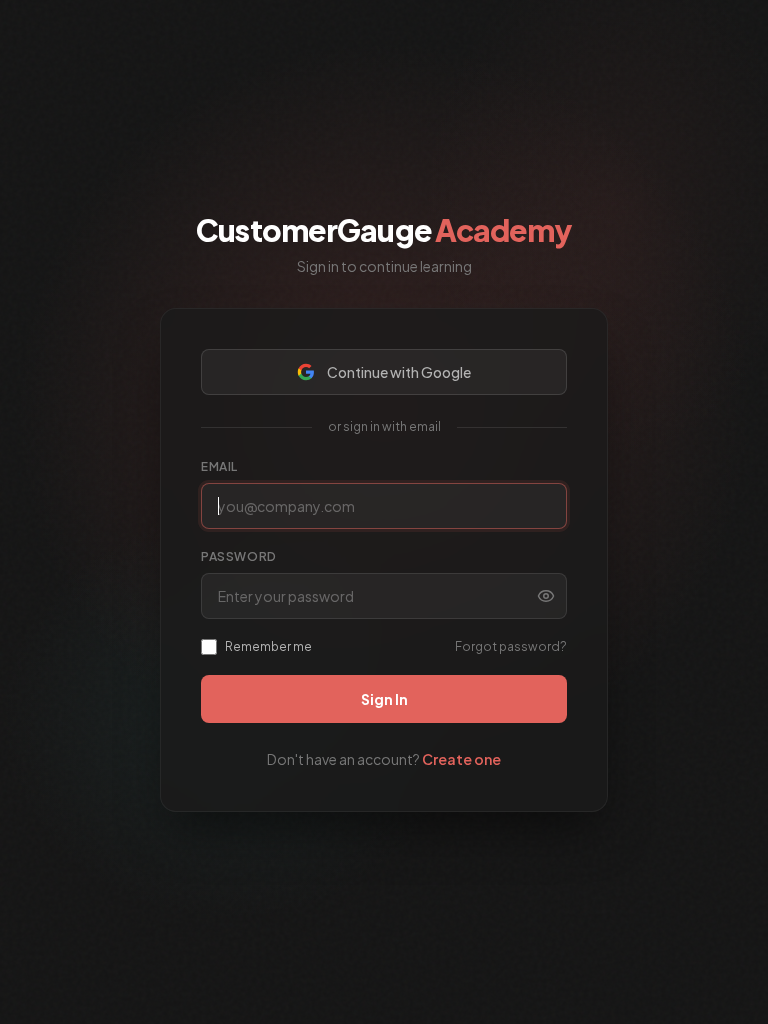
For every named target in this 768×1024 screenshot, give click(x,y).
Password (239, 556)
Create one (461, 759)
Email (219, 466)
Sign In (384, 699)
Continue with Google (399, 372)
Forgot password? (511, 646)
